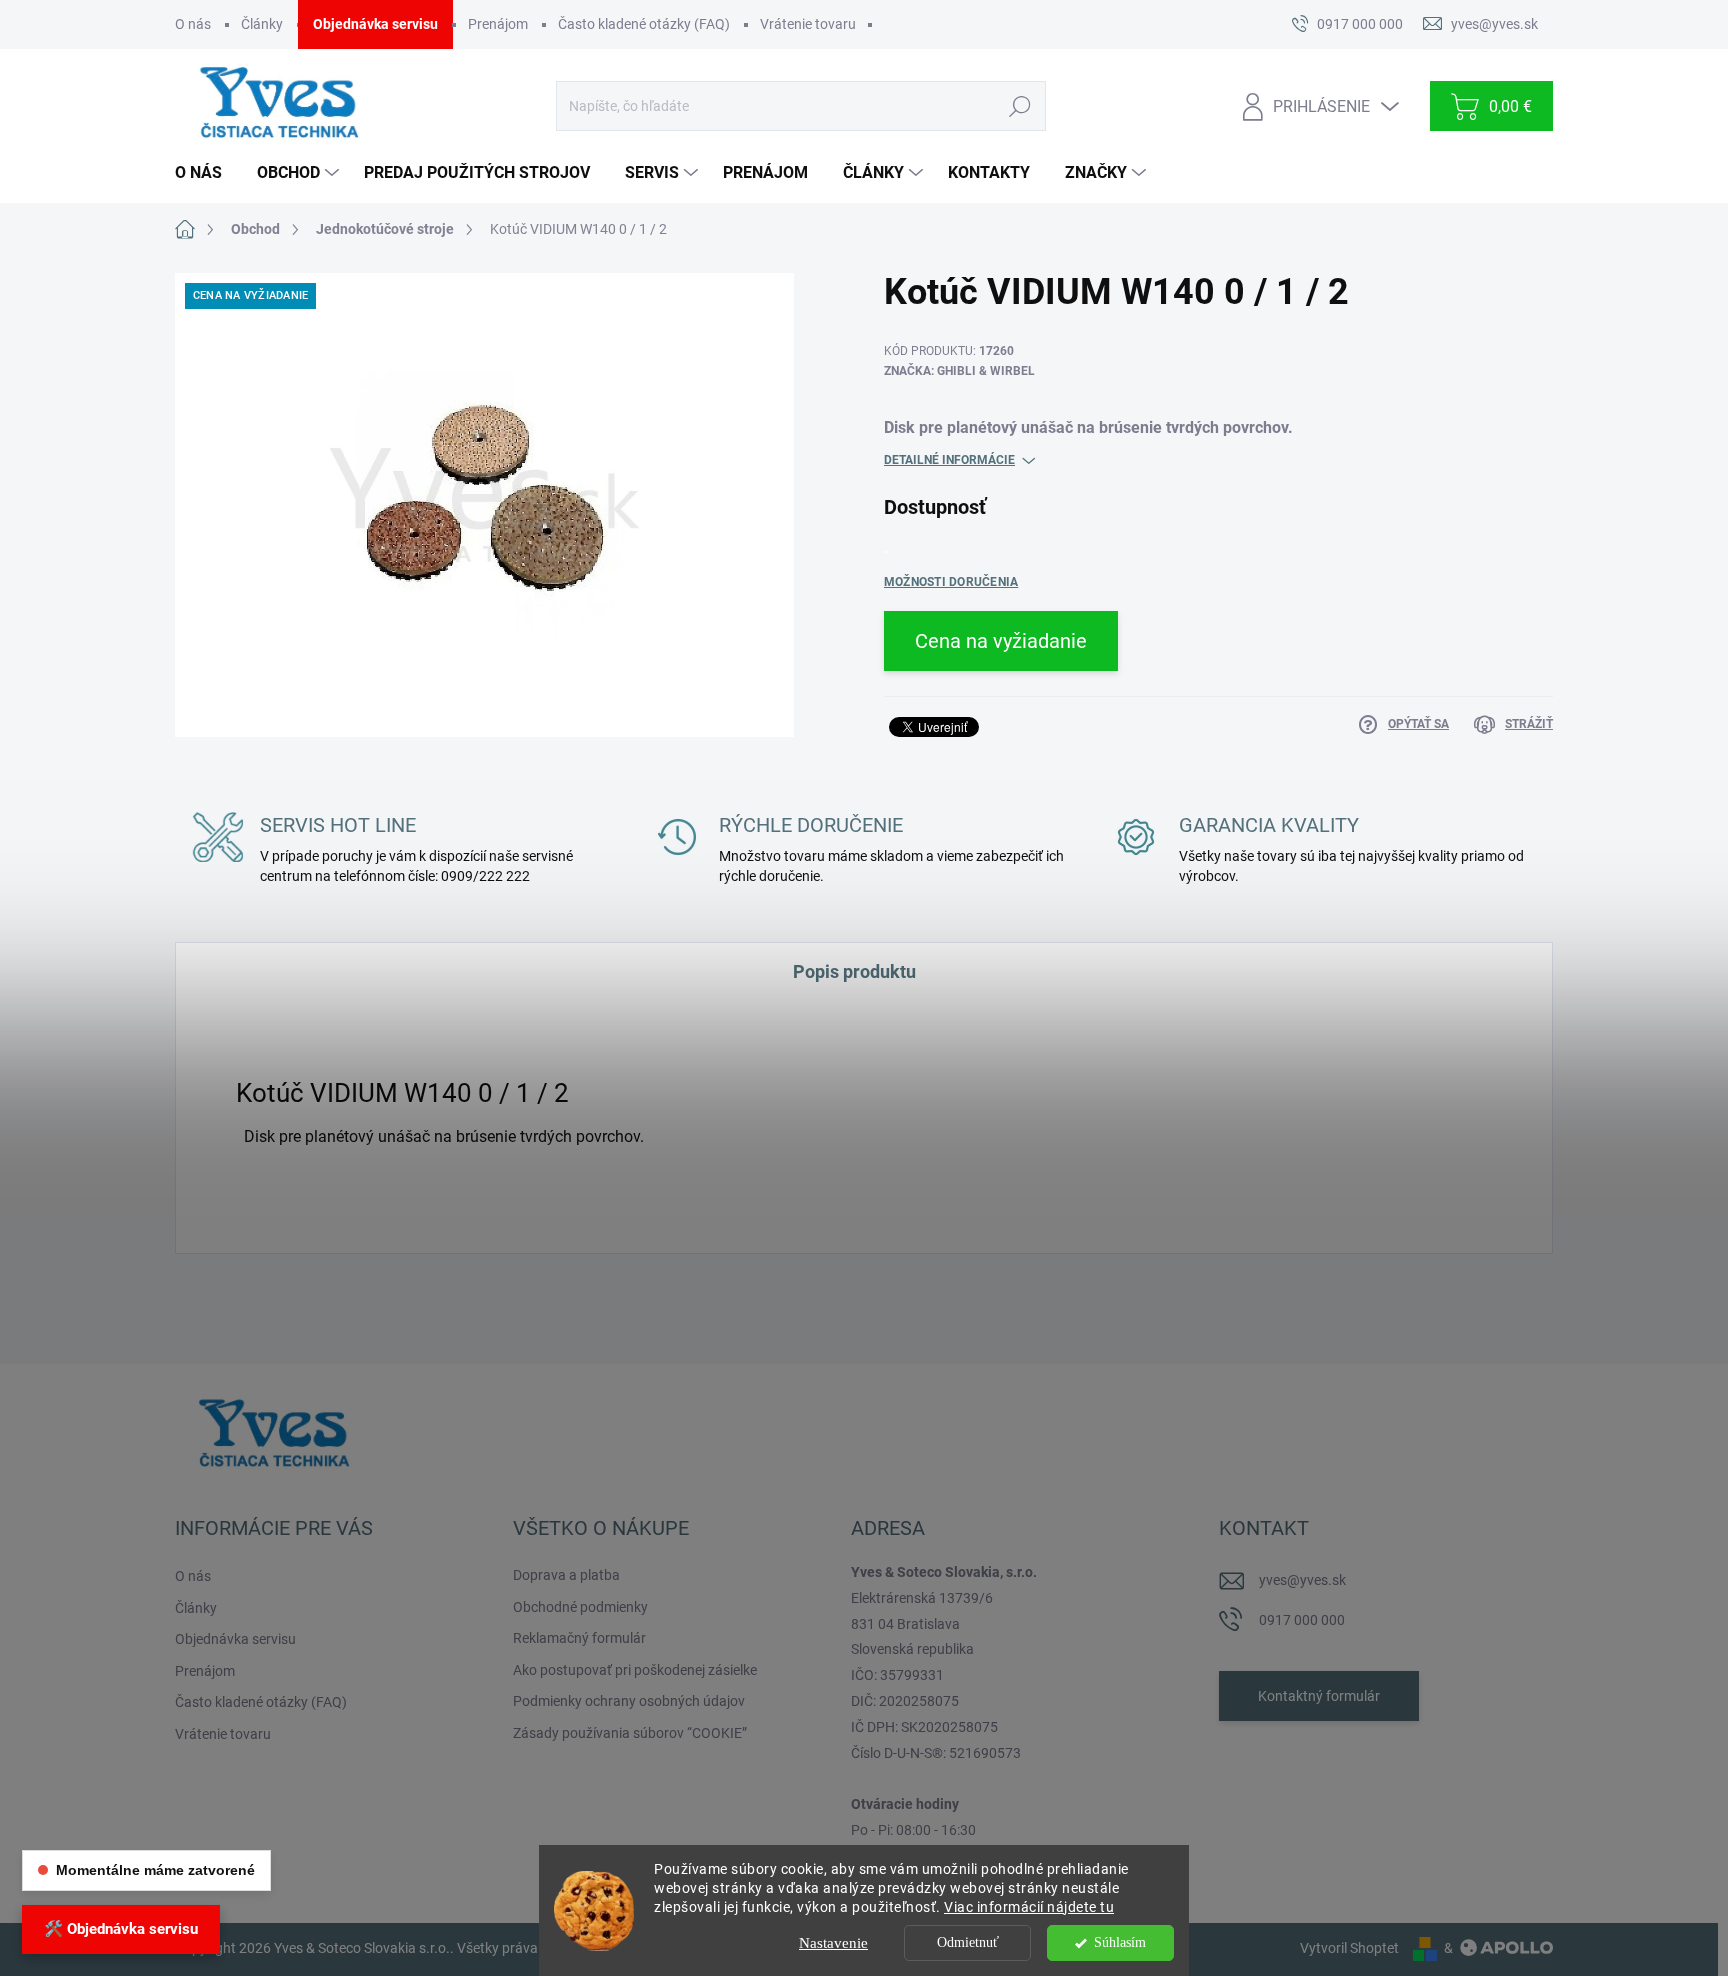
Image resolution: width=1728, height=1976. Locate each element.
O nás (193, 24)
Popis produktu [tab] (854, 971)
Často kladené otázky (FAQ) (644, 24)
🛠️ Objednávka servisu (121, 1929)
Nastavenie (833, 1943)
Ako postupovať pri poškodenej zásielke (635, 1670)
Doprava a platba (566, 1575)
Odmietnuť (968, 1942)
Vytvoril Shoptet (1349, 1948)
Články (262, 24)
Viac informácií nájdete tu (1029, 1907)
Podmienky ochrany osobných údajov (629, 1701)
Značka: (959, 371)
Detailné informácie (949, 460)
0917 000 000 (1302, 1620)
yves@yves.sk (1302, 1580)
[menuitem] (206, 173)
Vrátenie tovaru (808, 24)
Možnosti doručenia (951, 582)
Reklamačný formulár (579, 1638)
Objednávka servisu (375, 24)
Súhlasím (1120, 1942)
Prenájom (498, 24)
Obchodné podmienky (580, 1607)
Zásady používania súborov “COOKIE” (630, 1733)
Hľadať (1019, 106)
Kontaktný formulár (1319, 1696)
